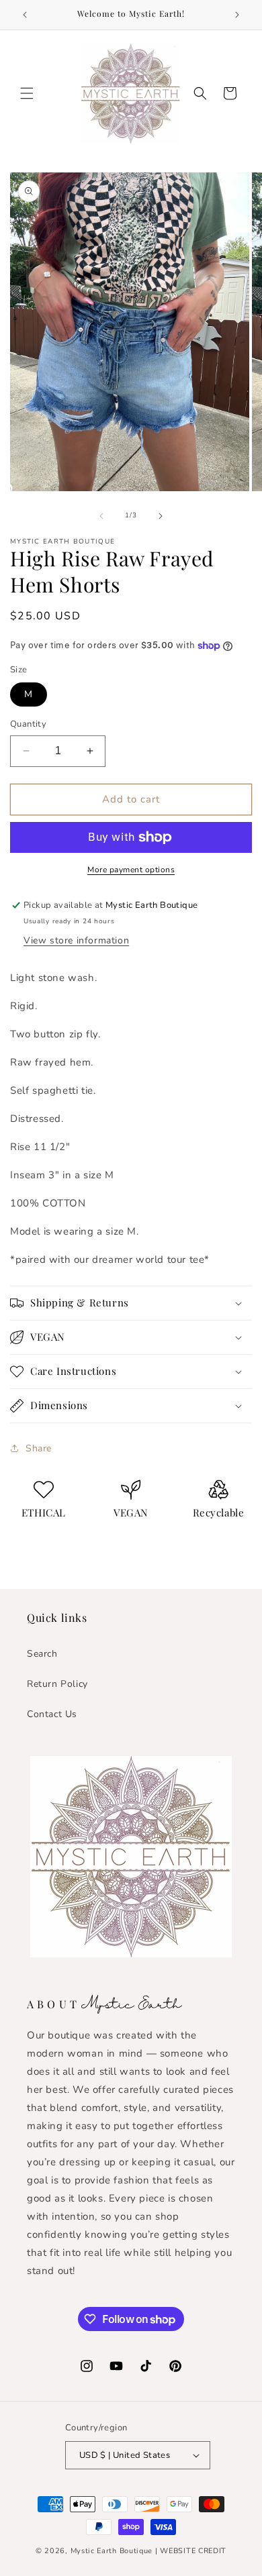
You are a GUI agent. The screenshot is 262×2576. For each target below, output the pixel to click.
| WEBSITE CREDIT (191, 2551)
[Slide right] (161, 516)
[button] (27, 93)
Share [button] (39, 1448)
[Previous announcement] (25, 15)
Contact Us (52, 1714)
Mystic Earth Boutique (112, 2551)
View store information (76, 940)
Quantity (28, 724)
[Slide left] (101, 516)
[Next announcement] (237, 15)
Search (42, 1654)
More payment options (131, 870)
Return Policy (57, 1684)
